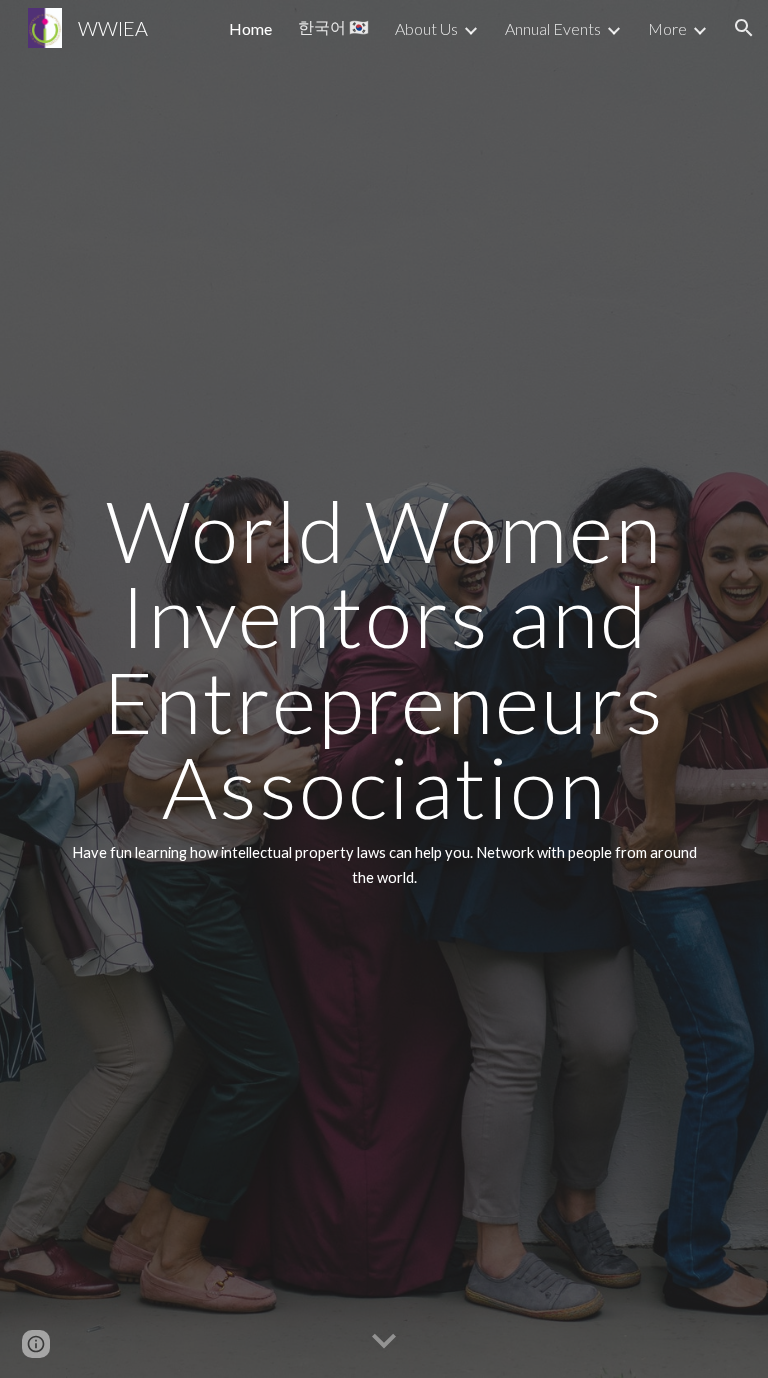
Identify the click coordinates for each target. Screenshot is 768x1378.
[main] (383, 689)
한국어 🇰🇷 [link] (333, 26)
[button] (744, 28)
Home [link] (250, 28)
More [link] (667, 28)
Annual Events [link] (553, 28)
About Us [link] (426, 28)
